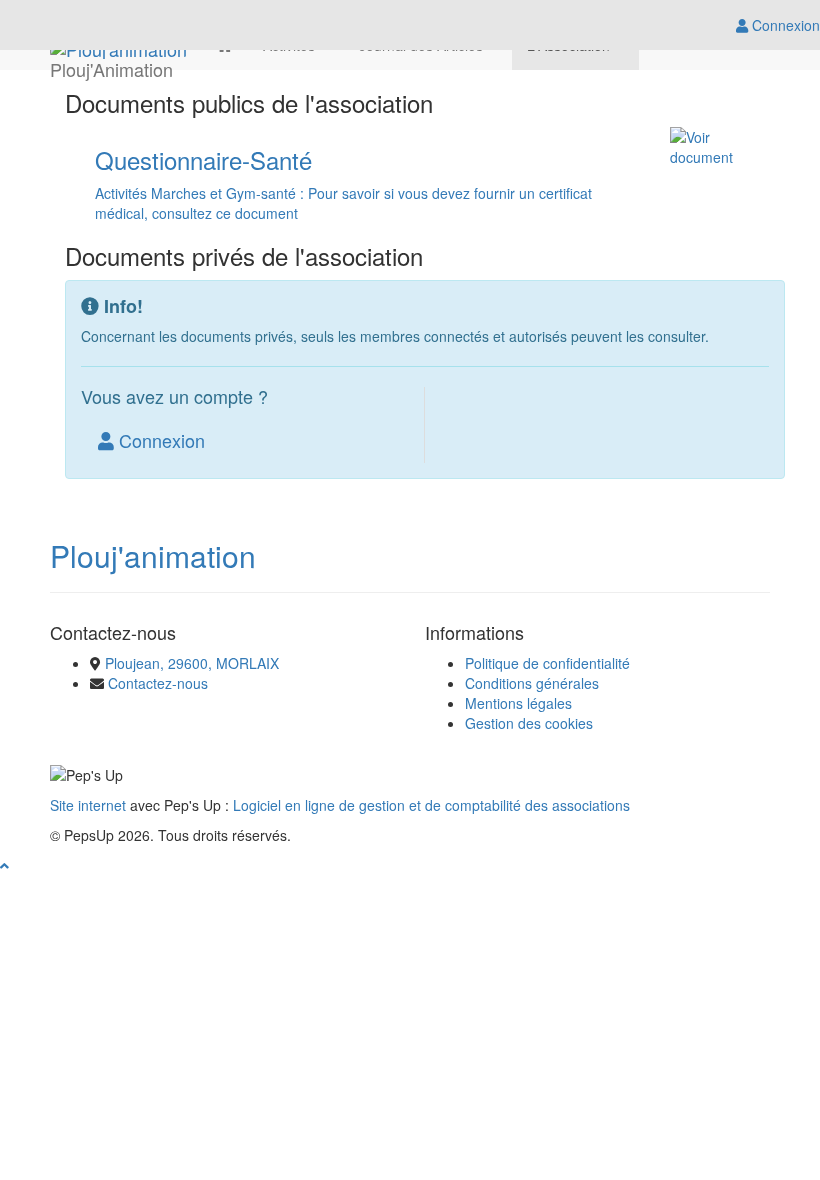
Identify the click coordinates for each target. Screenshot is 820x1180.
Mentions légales (518, 703)
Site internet (88, 805)
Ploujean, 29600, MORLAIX (192, 663)
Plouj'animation (153, 555)
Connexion (159, 440)
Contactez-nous (158, 683)
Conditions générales (532, 683)
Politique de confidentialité (547, 663)
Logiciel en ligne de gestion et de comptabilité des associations (431, 805)
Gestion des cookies (529, 723)
